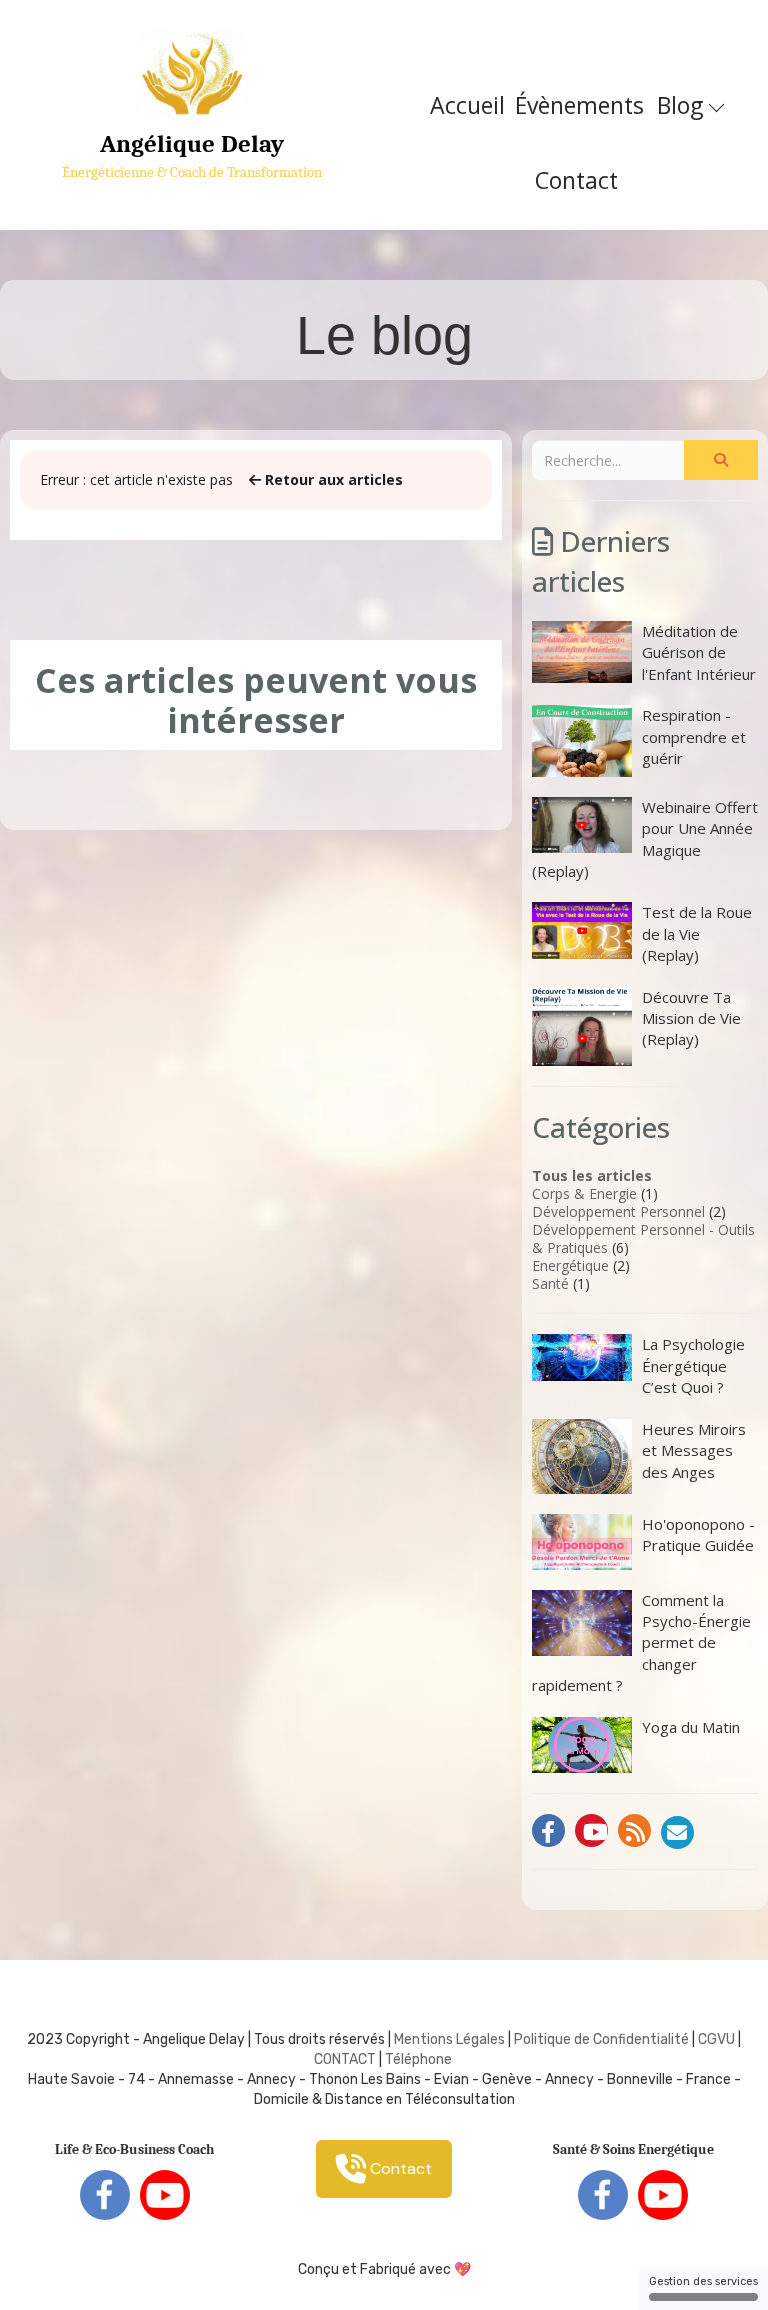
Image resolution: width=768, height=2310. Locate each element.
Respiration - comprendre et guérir (694, 736)
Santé (550, 1283)
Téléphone (418, 2059)
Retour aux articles (332, 479)
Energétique (570, 1265)
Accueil (467, 105)
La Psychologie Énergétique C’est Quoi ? (693, 1365)
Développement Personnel (618, 1211)
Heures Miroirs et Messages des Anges (694, 1450)
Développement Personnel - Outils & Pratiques (643, 1238)
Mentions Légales (449, 2039)
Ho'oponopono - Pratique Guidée (698, 1534)
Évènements (579, 105)
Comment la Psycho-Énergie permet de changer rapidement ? (641, 1643)
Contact (576, 180)
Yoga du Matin (691, 1727)
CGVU (716, 2039)
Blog (683, 105)
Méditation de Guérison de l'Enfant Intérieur (699, 652)
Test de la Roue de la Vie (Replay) (697, 933)
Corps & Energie (584, 1193)
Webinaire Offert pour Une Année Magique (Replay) (645, 839)
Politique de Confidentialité (601, 2039)
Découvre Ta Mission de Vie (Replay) (691, 1018)
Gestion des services (703, 2281)
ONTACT (349, 2059)
